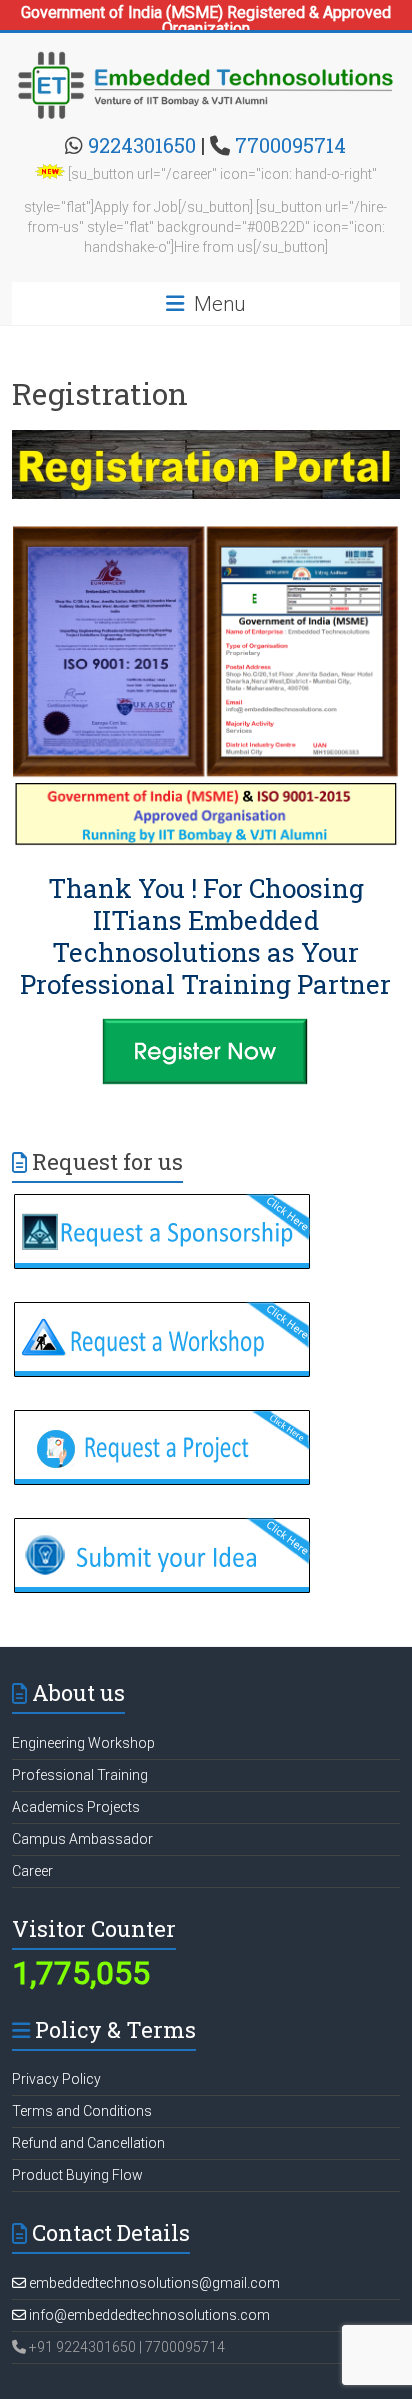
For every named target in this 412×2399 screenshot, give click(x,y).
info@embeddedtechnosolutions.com (148, 2315)
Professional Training (80, 1775)
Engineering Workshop (83, 1743)
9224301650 (142, 145)
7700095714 (290, 145)
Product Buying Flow (77, 2175)
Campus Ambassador (82, 1839)
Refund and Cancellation (88, 2143)
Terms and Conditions (82, 2111)
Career (32, 1871)
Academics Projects (76, 1807)
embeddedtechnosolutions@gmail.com (153, 2283)
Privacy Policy (56, 2079)
